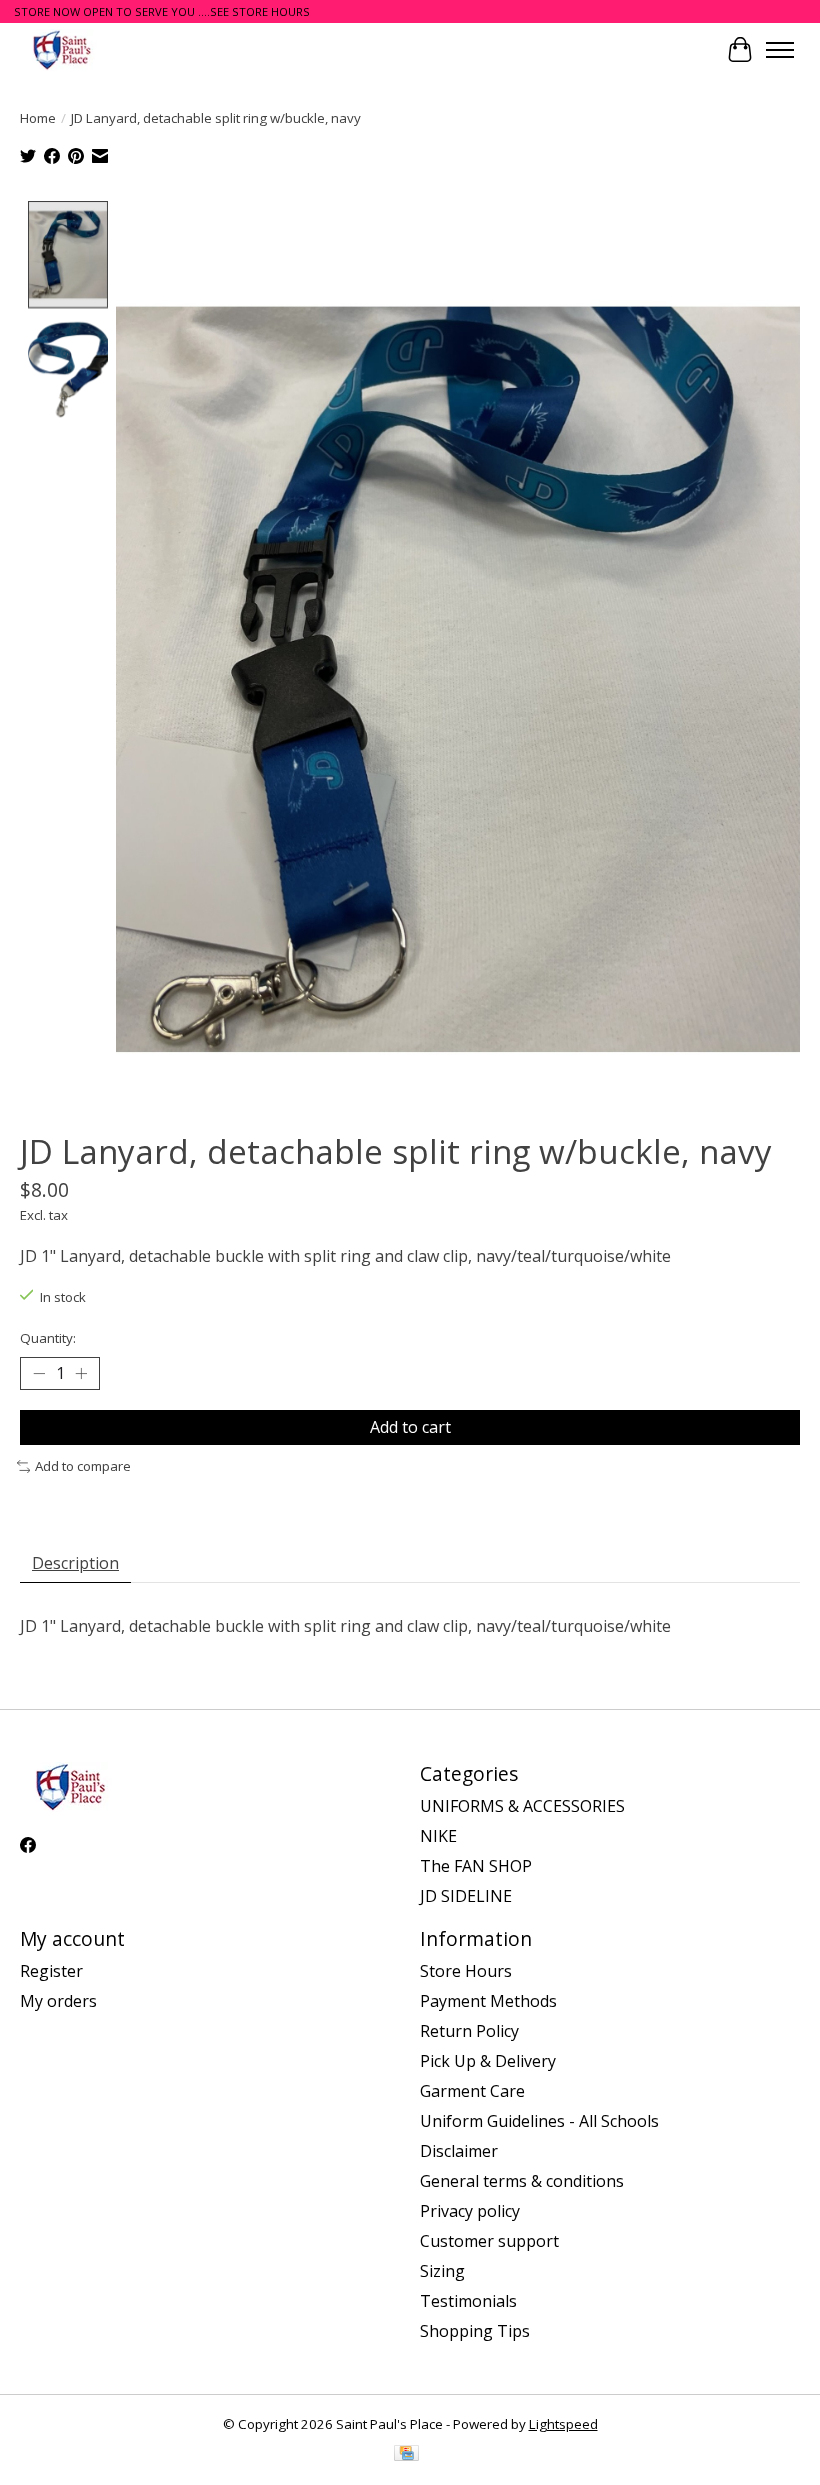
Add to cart (410, 1427)
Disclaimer (459, 2151)
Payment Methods (488, 2001)
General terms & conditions (522, 2181)
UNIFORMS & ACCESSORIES (522, 1806)
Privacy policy (470, 2211)
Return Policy (469, 2031)
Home (38, 118)
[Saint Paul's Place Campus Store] (61, 49)
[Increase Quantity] (81, 1374)
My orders (58, 2001)
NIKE (438, 1836)
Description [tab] (75, 1563)
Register (51, 1971)
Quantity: (48, 1338)
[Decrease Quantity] (39, 1374)
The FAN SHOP (476, 1866)
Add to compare (83, 1466)
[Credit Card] (406, 2455)
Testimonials (468, 2301)
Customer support (489, 2241)
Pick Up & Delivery (488, 2061)
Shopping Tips (475, 2331)
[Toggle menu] (780, 50)
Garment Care (472, 2091)
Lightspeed (563, 2424)
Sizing (442, 2271)
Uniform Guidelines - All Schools (539, 2121)
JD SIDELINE (466, 1896)
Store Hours (466, 1971)
